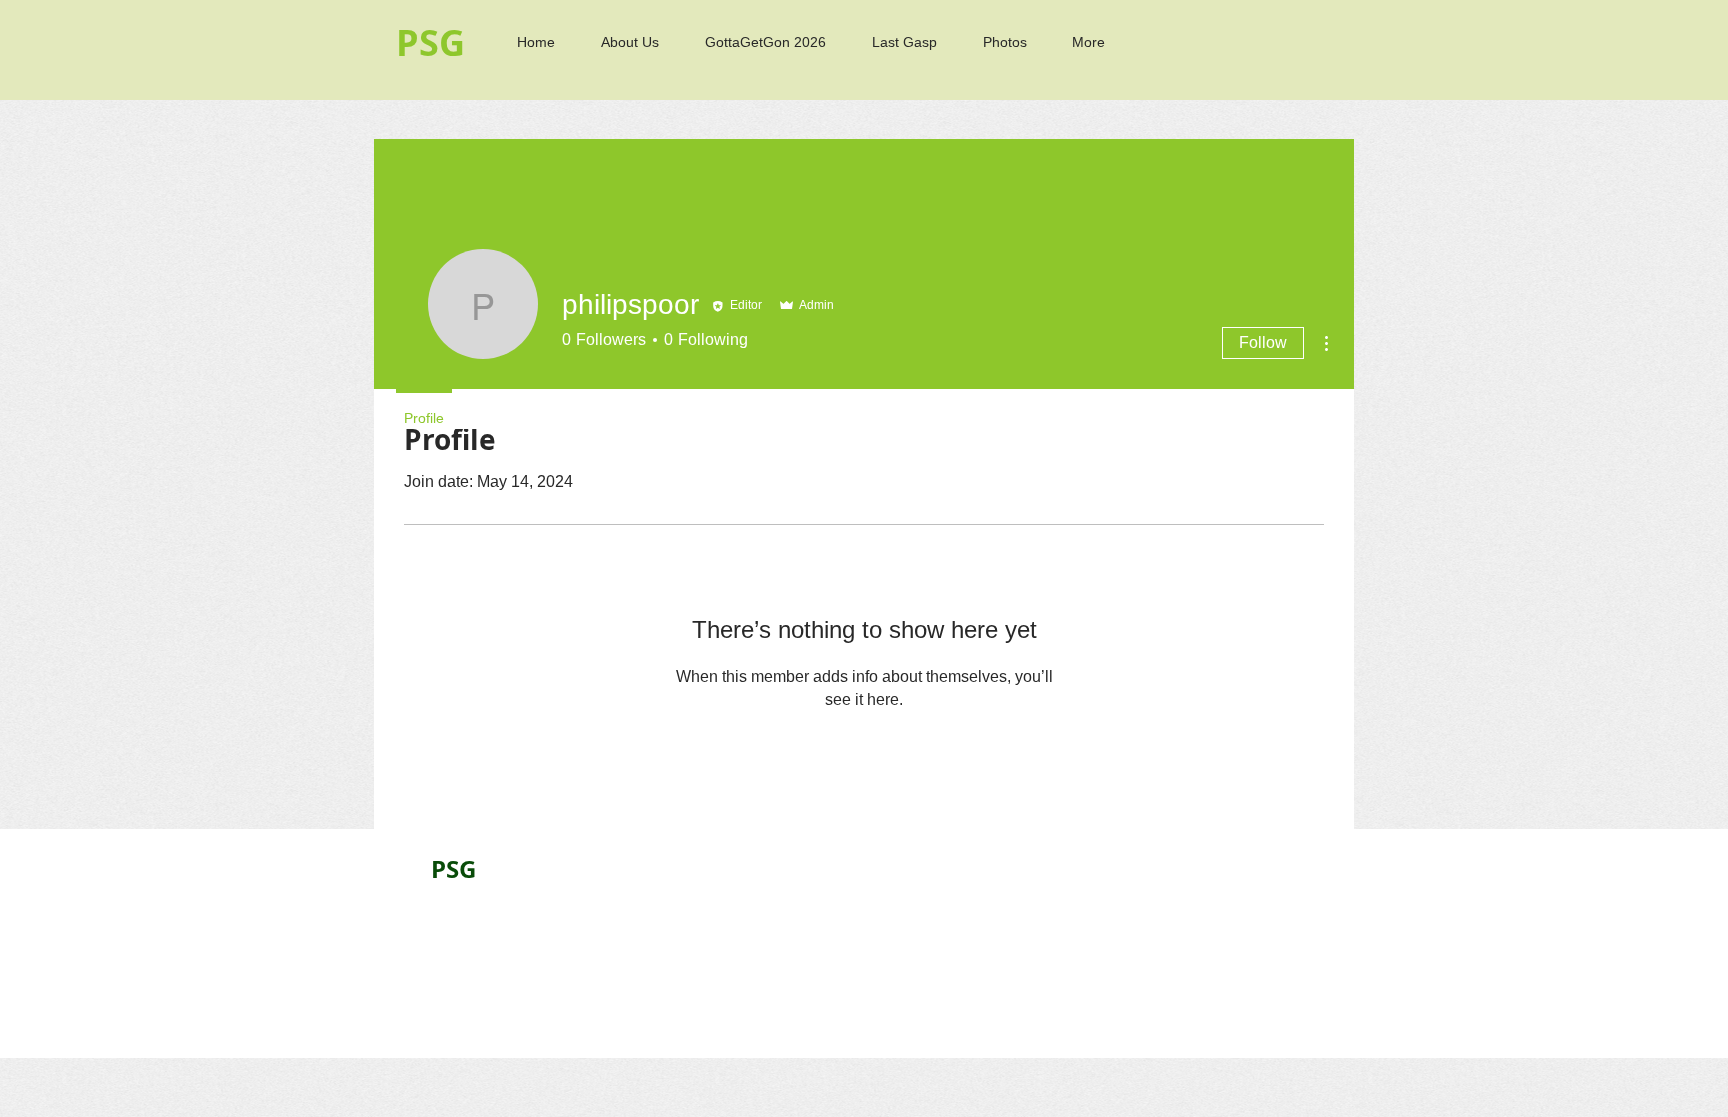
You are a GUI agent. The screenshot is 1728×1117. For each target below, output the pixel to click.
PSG (453, 869)
